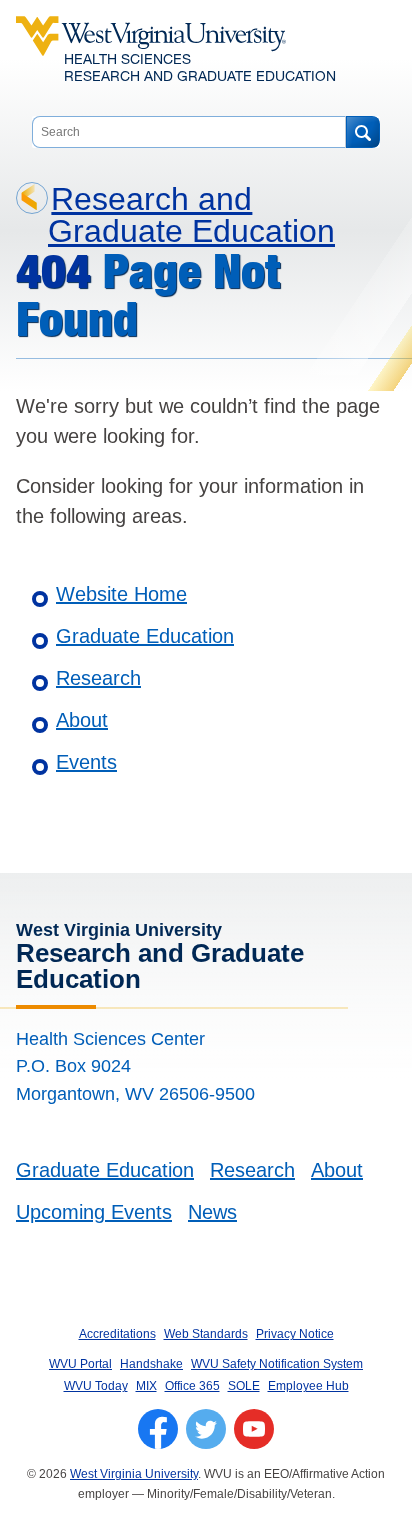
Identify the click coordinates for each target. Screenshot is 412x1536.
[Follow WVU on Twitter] (206, 1429)
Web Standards (206, 1334)
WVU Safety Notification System (277, 1364)
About (82, 720)
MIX (146, 1386)
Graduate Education (145, 636)
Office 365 (192, 1386)
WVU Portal (80, 1364)
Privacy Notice (295, 1334)
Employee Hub (308, 1386)
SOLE (244, 1386)
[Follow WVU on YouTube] (254, 1429)
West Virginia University (134, 1474)
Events (86, 762)
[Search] (362, 132)
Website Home (121, 594)
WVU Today (96, 1386)
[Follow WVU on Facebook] (158, 1429)
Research (98, 678)
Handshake (151, 1364)
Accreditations (117, 1334)
